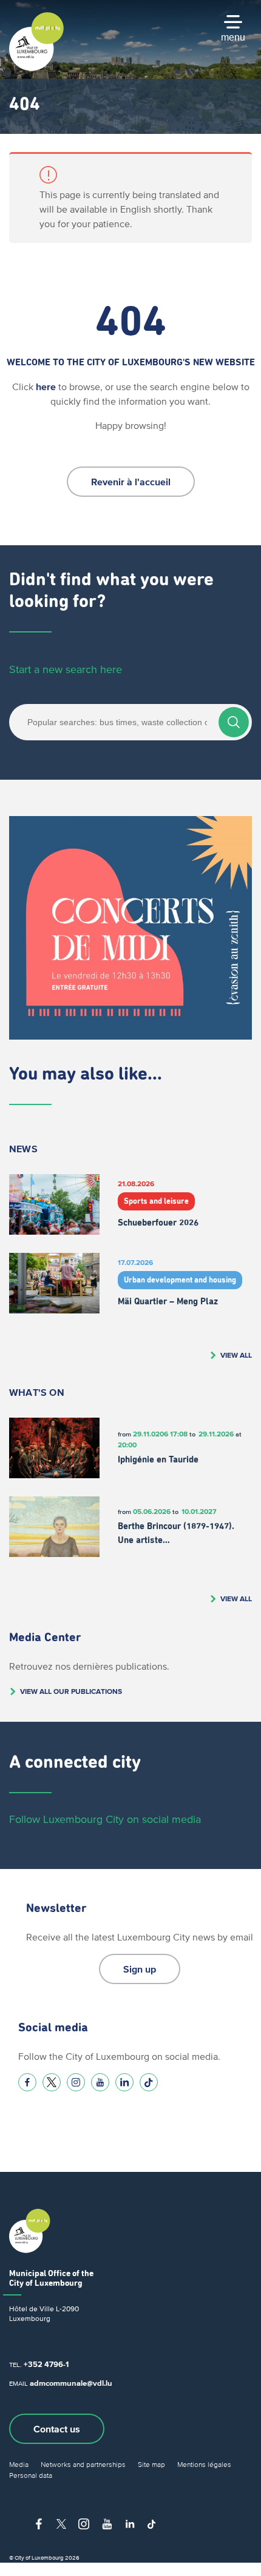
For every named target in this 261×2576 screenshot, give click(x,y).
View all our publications (71, 1691)
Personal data (31, 2475)
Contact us (57, 2429)
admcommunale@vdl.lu (71, 2383)
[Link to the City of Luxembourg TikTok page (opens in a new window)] (149, 2082)
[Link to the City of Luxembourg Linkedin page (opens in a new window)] (124, 2082)
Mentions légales (204, 2464)
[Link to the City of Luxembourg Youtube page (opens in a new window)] (100, 2082)
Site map (151, 2464)
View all (236, 1355)
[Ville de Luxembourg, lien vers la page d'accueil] (36, 68)
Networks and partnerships (83, 2464)
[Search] (234, 722)
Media (19, 2464)
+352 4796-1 (46, 2364)
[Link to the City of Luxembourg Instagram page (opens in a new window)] (76, 2082)
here (46, 387)
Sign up (140, 1969)
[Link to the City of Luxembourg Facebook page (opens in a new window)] (27, 2082)
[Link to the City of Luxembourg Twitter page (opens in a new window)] (52, 2082)
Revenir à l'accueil (131, 482)
